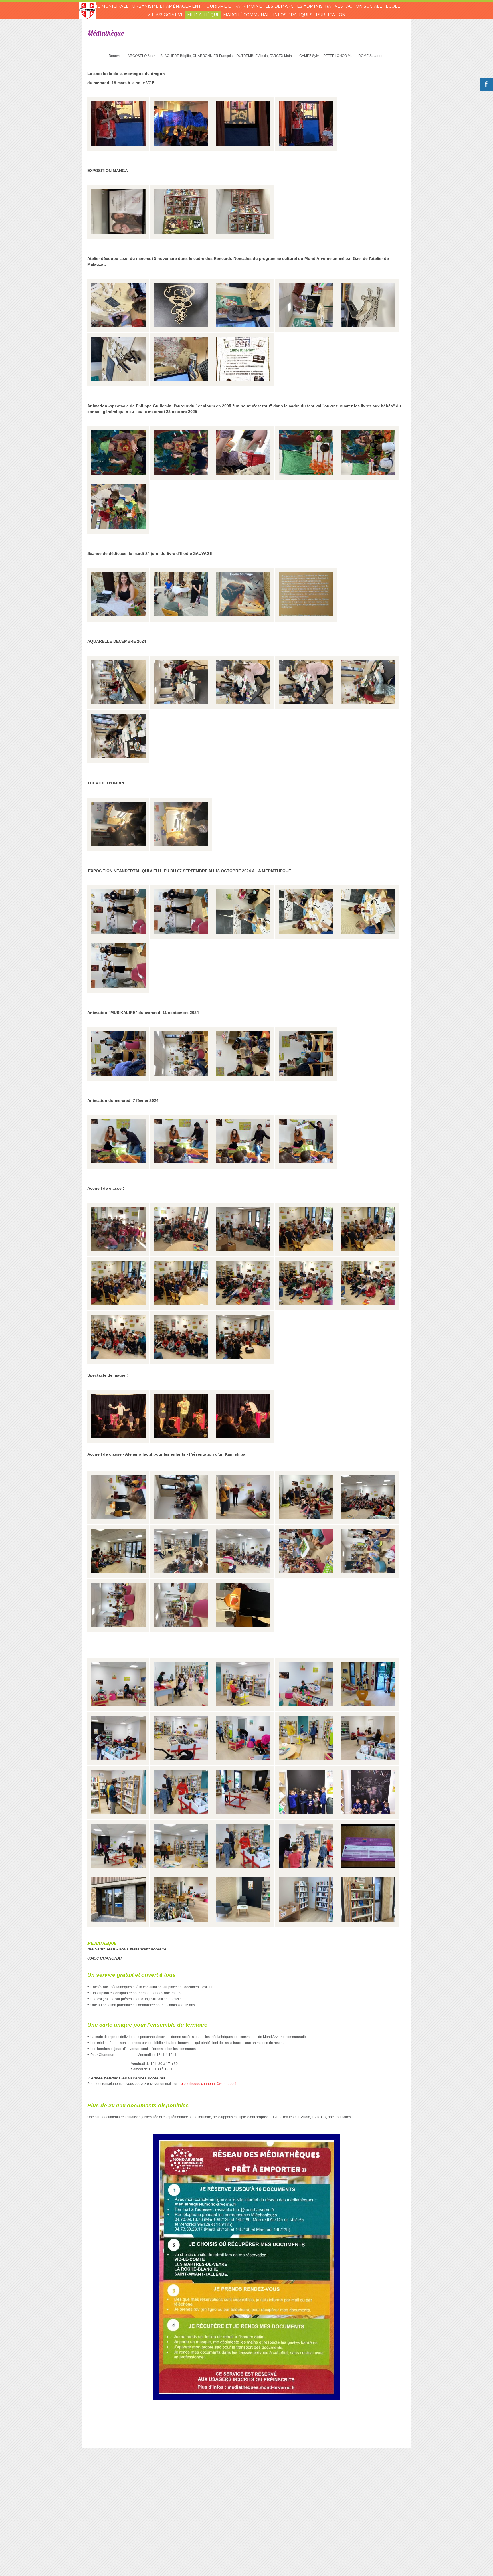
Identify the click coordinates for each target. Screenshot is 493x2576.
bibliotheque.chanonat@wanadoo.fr (209, 2084)
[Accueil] (87, 11)
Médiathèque (203, 15)
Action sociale (364, 6)
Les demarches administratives (304, 6)
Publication (331, 15)
